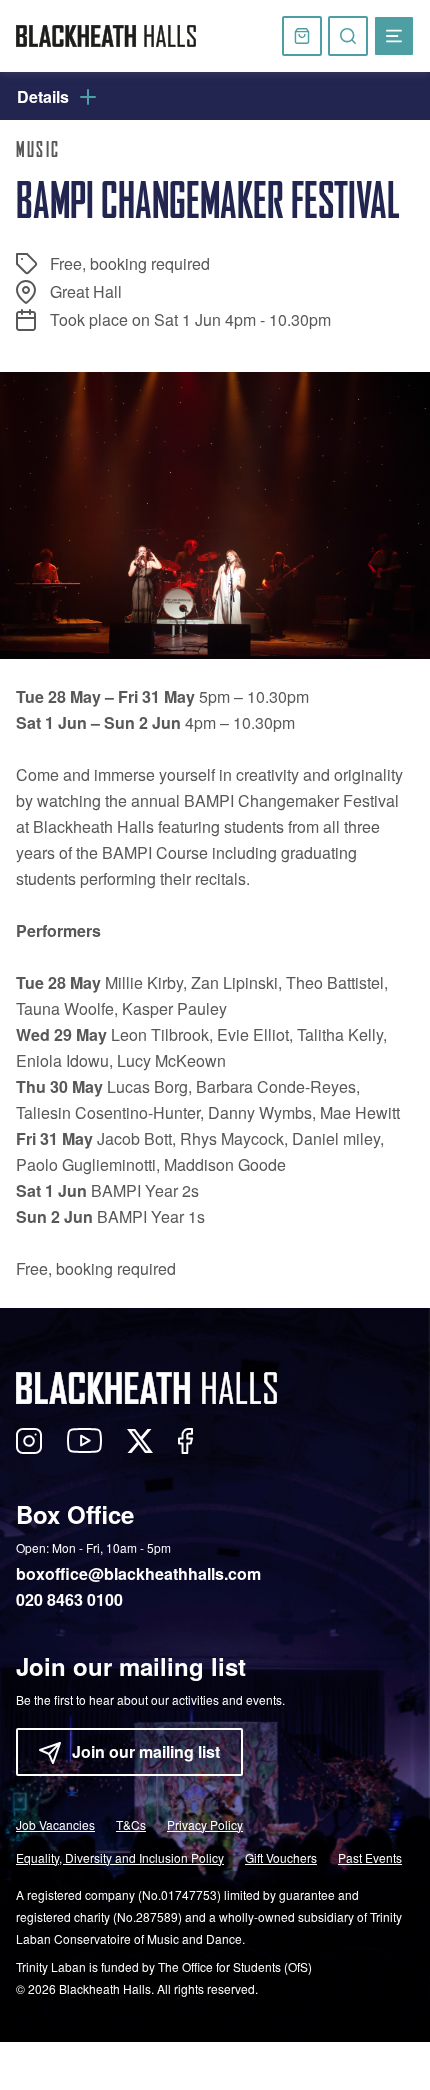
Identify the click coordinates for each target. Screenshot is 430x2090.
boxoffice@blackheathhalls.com (138, 1573)
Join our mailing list (146, 1751)
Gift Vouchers (281, 1857)
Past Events (370, 1857)
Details (43, 96)
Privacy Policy (205, 1824)
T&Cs (131, 1824)
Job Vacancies (55, 1824)
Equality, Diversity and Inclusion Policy (120, 1857)
